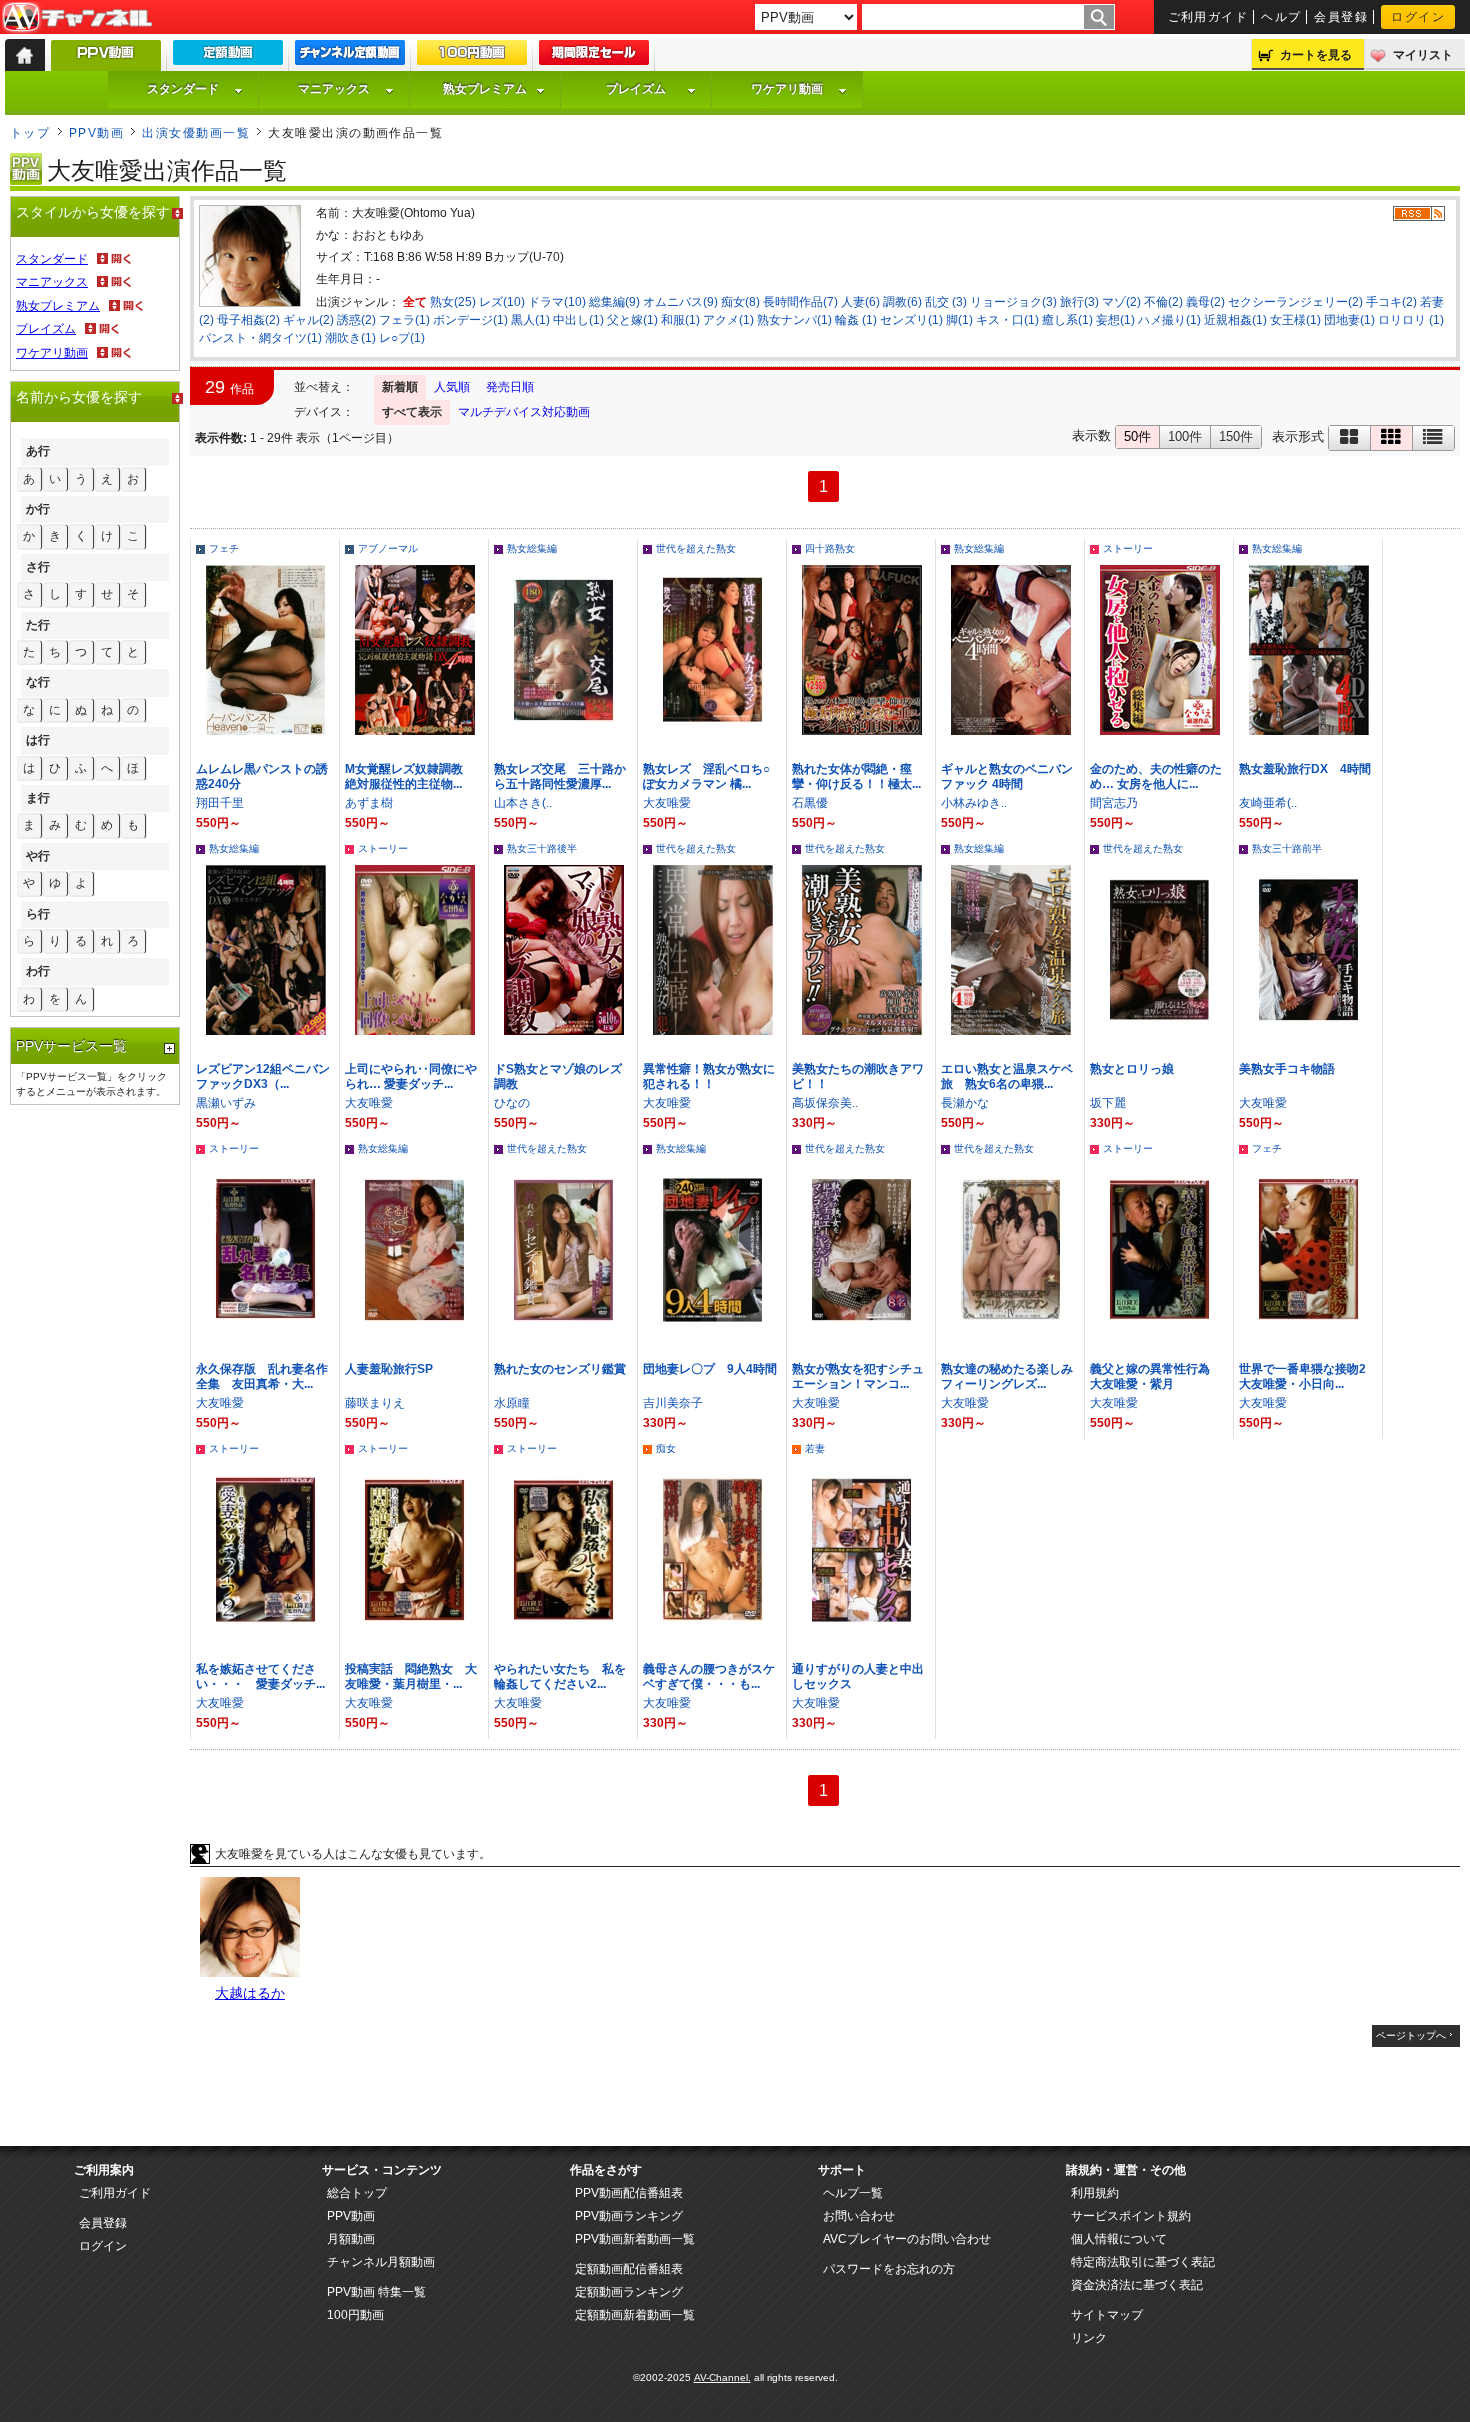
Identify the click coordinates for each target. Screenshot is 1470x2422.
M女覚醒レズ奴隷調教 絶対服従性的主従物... (410, 776)
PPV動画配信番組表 (629, 2193)
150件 (1236, 436)
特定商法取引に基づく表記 (1143, 2262)
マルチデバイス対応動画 (524, 412)
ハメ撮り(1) (1169, 320)
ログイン (1418, 17)
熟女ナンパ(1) (794, 320)
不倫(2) (1163, 302)
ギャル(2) (308, 320)
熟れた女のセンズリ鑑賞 (560, 1369)
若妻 (815, 1448)
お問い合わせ (859, 2216)
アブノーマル (388, 548)
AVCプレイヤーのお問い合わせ (907, 2239)
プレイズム (636, 89)
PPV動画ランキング (629, 2216)
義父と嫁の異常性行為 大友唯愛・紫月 (1156, 1376)
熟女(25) (453, 302)
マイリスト (1423, 55)
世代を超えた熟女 (696, 548)
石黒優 (810, 803)
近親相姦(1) (1235, 320)
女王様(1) (1295, 320)
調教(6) (902, 302)
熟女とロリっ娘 (1132, 1069)
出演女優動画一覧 (196, 133)
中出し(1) (578, 320)
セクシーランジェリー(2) (1295, 302)
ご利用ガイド (1208, 17)
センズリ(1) (911, 320)
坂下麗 (1108, 1103)
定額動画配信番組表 (629, 2269)
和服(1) (680, 320)
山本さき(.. (523, 803)
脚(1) (959, 320)
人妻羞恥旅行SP (389, 1369)
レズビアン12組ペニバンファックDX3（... (263, 1076)
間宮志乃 (1114, 803)
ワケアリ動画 (787, 89)
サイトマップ (1107, 2315)
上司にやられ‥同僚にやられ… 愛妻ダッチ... (411, 1076)
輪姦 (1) (856, 320)
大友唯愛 (667, 803)
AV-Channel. (722, 2377)
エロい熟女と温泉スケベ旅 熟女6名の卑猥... (1007, 1076)
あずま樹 (369, 803)
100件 (1185, 436)
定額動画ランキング (629, 2292)
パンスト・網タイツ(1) (260, 338)
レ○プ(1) (402, 338)
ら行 (38, 914)
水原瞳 (512, 1403)
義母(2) (1205, 302)
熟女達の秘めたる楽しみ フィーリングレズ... (1013, 1376)
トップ (30, 133)
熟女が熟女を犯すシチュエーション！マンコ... (858, 1376)
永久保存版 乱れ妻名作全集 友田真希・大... (262, 1376)
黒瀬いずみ (226, 1103)
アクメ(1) (728, 320)
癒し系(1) (1067, 320)
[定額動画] (228, 57)
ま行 (38, 798)
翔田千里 (220, 803)
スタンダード (183, 89)
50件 (1137, 436)
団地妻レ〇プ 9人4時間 (710, 1369)
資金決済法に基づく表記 (1137, 2285)
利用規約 (1095, 2193)
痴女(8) (740, 302)
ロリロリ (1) (1411, 320)
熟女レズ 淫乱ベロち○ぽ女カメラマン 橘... (706, 776)
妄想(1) (1115, 320)
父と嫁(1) (632, 320)
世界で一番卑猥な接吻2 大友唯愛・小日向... (1308, 1376)
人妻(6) (860, 302)
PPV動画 (96, 133)
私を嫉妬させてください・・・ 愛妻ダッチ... (260, 1676)
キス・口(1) (1007, 320)
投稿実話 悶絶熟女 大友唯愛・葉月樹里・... (411, 1676)
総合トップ (357, 2193)
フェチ (224, 548)
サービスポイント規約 (1131, 2216)
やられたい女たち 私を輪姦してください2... (560, 1676)
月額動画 (351, 2239)
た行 (38, 625)
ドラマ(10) (557, 302)
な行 (38, 682)
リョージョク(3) (1013, 302)
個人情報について (1119, 2239)
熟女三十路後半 (542, 848)
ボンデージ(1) (470, 320)
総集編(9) (614, 302)
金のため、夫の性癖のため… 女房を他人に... (1156, 776)
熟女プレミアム (485, 89)
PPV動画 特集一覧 (376, 2292)
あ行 (38, 451)
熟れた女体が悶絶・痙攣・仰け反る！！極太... (856, 776)
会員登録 (1341, 17)
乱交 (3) (946, 302)
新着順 (400, 387)
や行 (38, 856)
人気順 (452, 387)
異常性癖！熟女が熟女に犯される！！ (709, 1076)
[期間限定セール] (594, 57)
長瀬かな (965, 1103)
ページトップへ (1411, 2035)
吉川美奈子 (673, 1403)
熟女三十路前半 (1287, 848)
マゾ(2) (1121, 302)
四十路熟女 (830, 548)
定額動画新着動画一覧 (635, 2315)
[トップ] (25, 55)
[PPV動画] (106, 60)
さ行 (38, 567)
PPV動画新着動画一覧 (635, 2239)
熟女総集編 (532, 548)
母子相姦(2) (248, 320)
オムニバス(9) (680, 302)
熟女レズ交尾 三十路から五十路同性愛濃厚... (560, 776)
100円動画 (355, 2315)
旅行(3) (1079, 302)
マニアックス (334, 89)
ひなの (512, 1103)
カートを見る (1316, 55)
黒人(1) (530, 320)
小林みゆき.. (974, 803)
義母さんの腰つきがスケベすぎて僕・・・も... (709, 1676)
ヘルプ (1281, 17)
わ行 (38, 971)
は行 (38, 740)
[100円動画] (472, 57)
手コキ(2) (1391, 302)
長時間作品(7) (800, 302)
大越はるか (250, 1993)
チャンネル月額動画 (381, 2262)
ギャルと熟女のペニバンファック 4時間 (1007, 776)
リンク (1089, 2338)
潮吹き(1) (350, 338)
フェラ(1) (404, 320)
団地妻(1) (1349, 320)
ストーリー (1128, 548)
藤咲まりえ (375, 1403)
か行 (38, 509)
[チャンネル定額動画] (350, 57)
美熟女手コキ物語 (1287, 1069)
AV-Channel (77, 18)
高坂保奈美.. (825, 1103)
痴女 (666, 1448)
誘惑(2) (356, 320)
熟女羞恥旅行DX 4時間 (1305, 769)
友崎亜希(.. (1268, 803)
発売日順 (510, 387)
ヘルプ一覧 (853, 2193)
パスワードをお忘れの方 (889, 2269)
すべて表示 (412, 412)
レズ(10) (502, 302)
